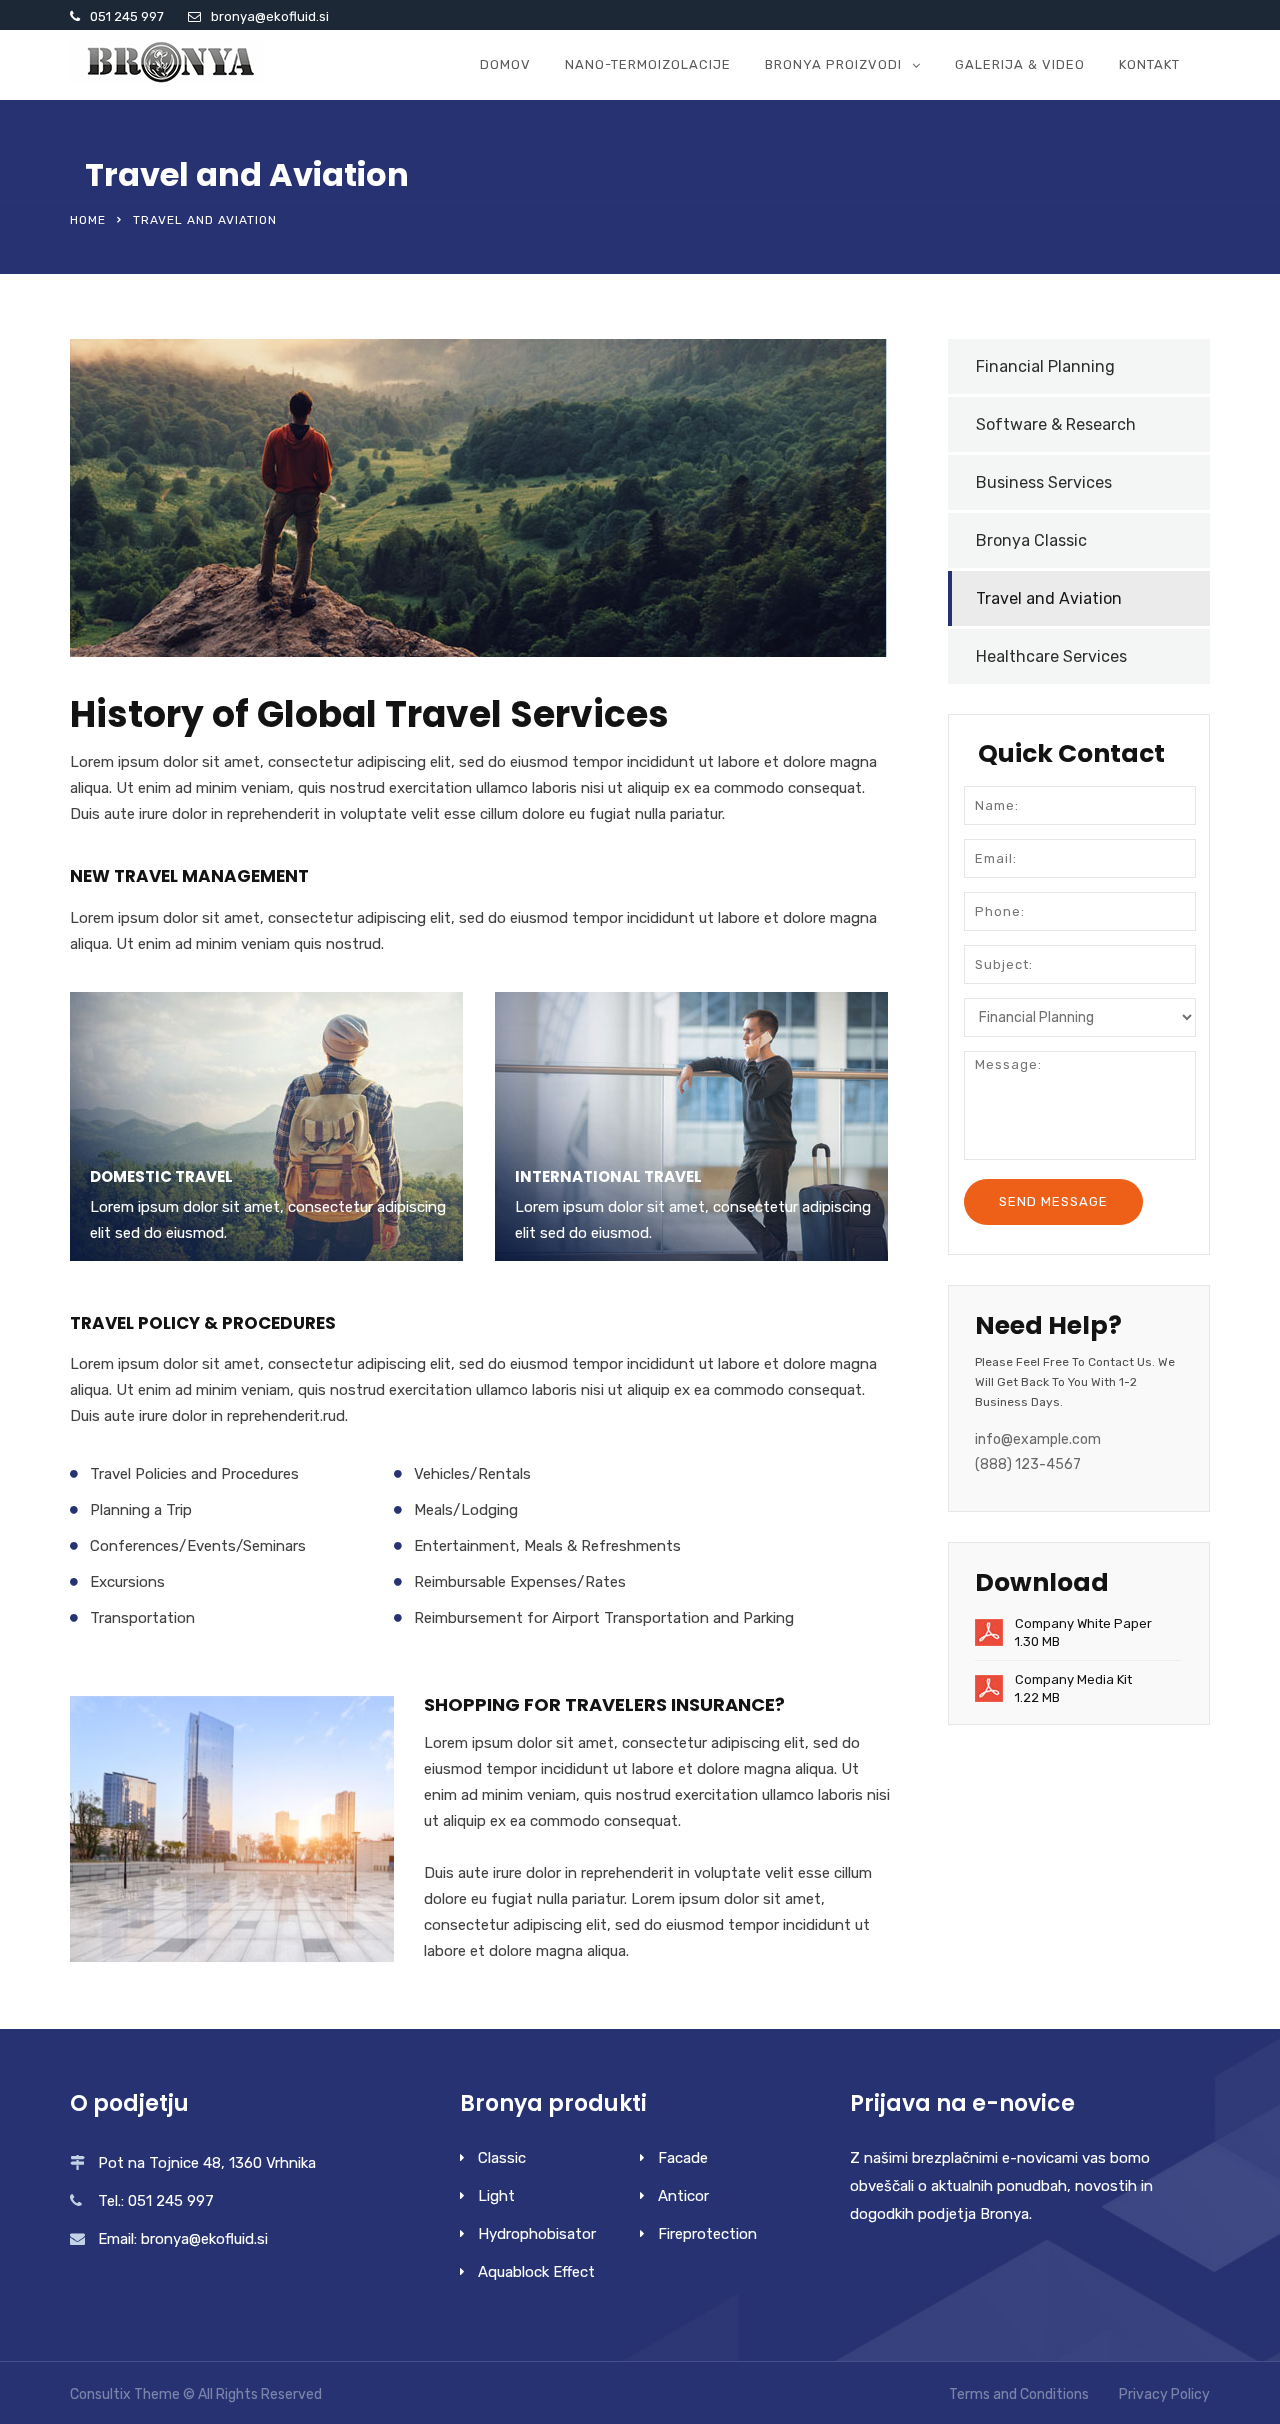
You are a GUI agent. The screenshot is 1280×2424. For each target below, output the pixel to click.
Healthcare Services (1051, 656)
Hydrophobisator (537, 2234)
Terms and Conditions (1019, 2394)
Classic (502, 2158)
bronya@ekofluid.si (270, 16)
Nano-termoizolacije (648, 64)
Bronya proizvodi (833, 64)
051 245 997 (127, 16)
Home (88, 220)
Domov (505, 64)
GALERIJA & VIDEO (1020, 64)
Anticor (683, 2196)
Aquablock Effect (536, 2272)
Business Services (1044, 482)
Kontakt (1149, 64)
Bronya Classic (1031, 540)
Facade (683, 2158)
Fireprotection (707, 2234)
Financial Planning (1045, 366)
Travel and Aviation (1049, 598)
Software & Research (1056, 424)
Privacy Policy (1164, 2394)
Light (496, 2196)
